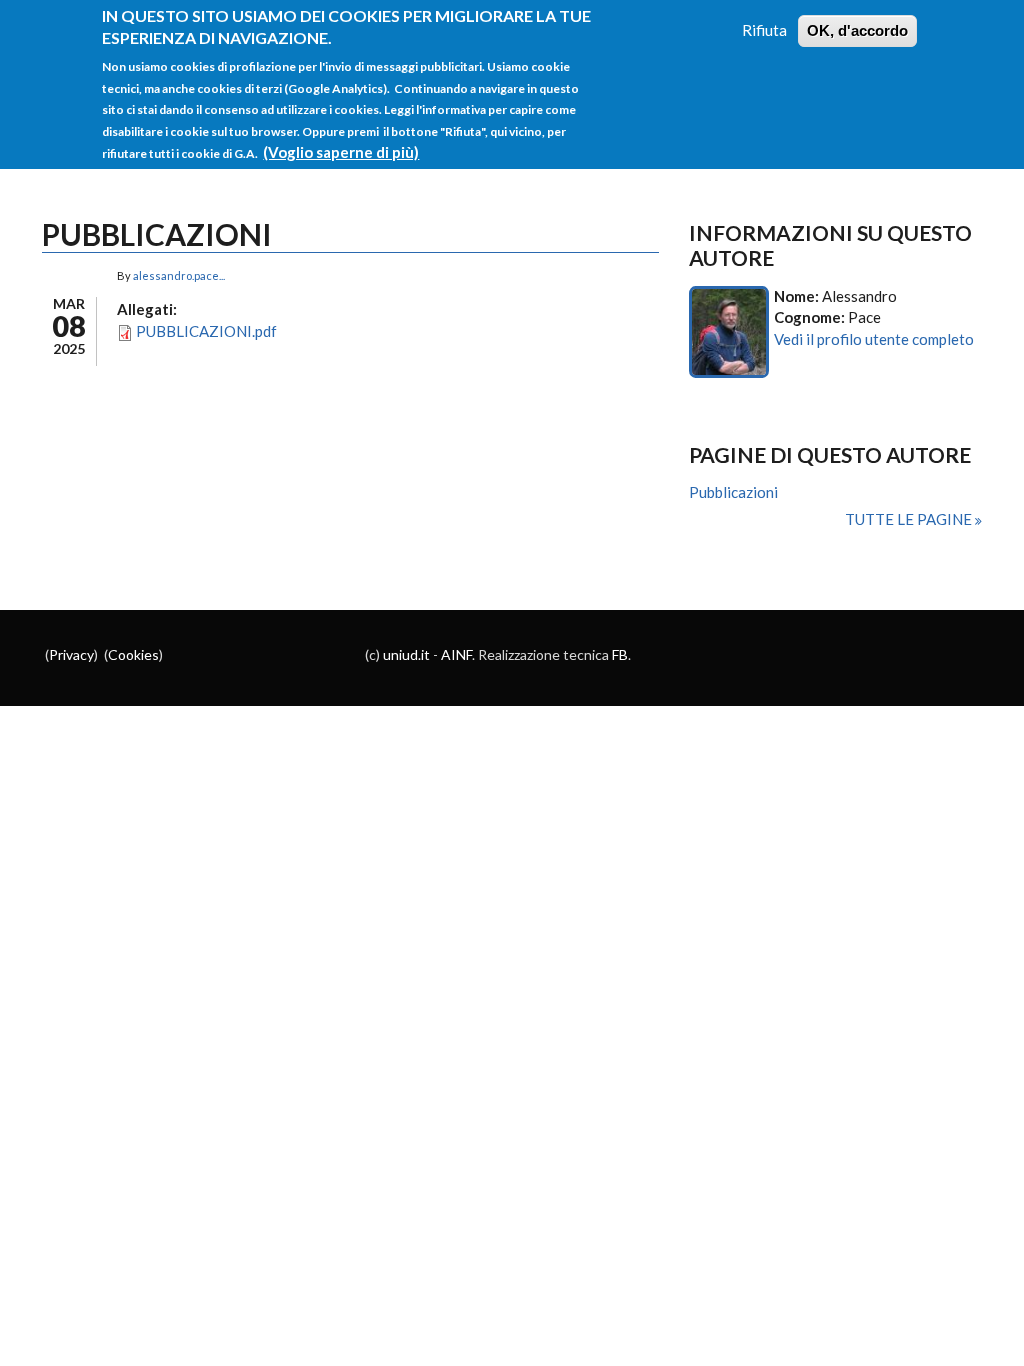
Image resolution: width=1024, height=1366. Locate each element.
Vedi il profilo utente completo (874, 339)
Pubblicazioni (733, 492)
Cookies (133, 654)
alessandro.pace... (179, 275)
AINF (456, 654)
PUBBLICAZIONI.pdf (206, 331)
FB (620, 654)
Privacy (71, 654)
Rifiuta (764, 30)
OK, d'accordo (857, 30)
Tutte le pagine (910, 519)
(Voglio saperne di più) (341, 152)
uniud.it (406, 654)
